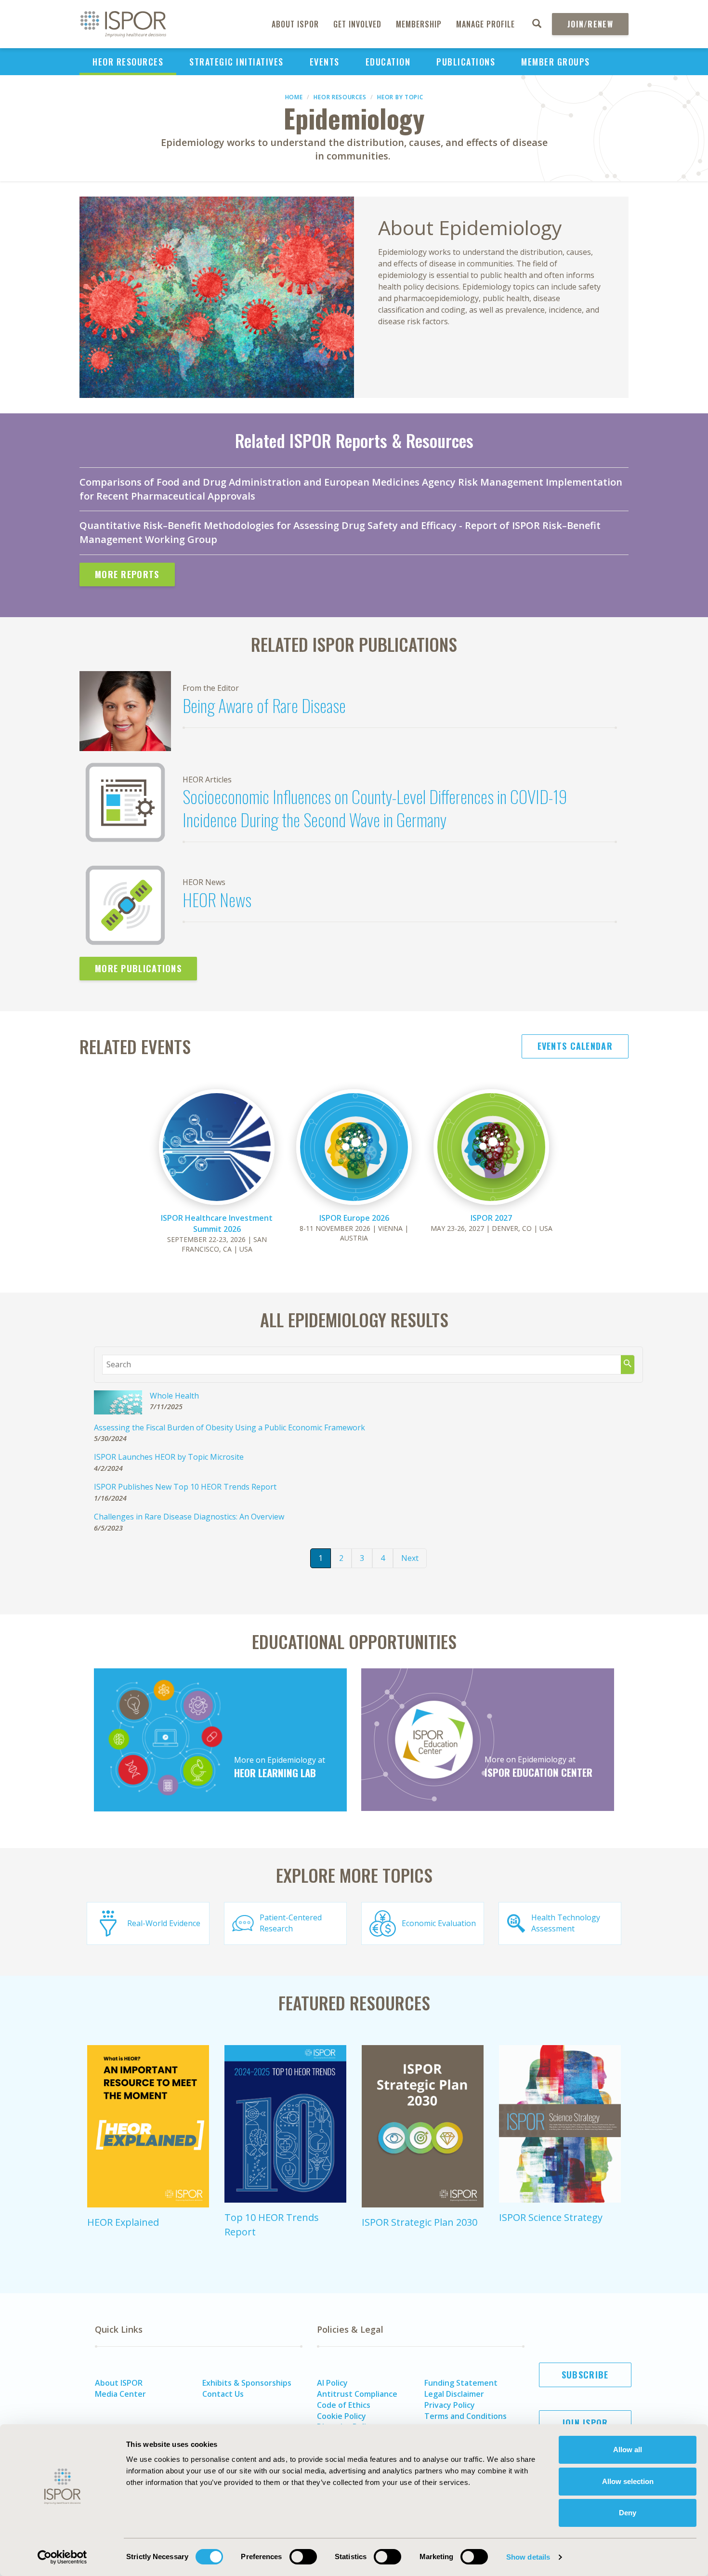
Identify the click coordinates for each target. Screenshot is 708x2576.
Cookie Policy (341, 2416)
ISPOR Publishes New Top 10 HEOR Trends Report (185, 1487)
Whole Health (174, 1396)
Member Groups (556, 62)
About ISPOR (295, 24)
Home (294, 97)
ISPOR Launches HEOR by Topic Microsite (169, 1457)
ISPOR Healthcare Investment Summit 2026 (217, 1223)
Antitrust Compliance (357, 2394)
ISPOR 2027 (491, 1218)
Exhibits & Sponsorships (247, 2383)
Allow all (628, 2450)
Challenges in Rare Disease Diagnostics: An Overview (189, 1517)
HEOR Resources (128, 62)
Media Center (120, 2394)
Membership (419, 24)
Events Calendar (575, 1046)
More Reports (127, 574)
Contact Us (223, 2394)
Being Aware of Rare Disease (264, 705)
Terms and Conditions (465, 2416)
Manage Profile (485, 24)
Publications (466, 62)
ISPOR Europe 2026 (354, 1218)
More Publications (138, 968)
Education (388, 62)
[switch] (303, 2557)
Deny (628, 2513)
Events (325, 62)
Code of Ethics (344, 2405)
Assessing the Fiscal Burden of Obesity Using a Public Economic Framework (229, 1427)
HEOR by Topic (400, 97)
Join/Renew (590, 24)
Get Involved (357, 24)
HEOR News (217, 899)
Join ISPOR (585, 2423)
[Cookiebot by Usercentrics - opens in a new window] (62, 2557)
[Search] (628, 1365)
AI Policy (332, 2383)
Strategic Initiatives (236, 62)
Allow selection (628, 2481)
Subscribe (585, 2375)
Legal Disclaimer (454, 2394)
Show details (528, 2557)
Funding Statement (461, 2383)
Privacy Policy (450, 2405)
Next (410, 1558)
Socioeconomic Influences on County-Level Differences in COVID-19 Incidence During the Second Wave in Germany (375, 808)
